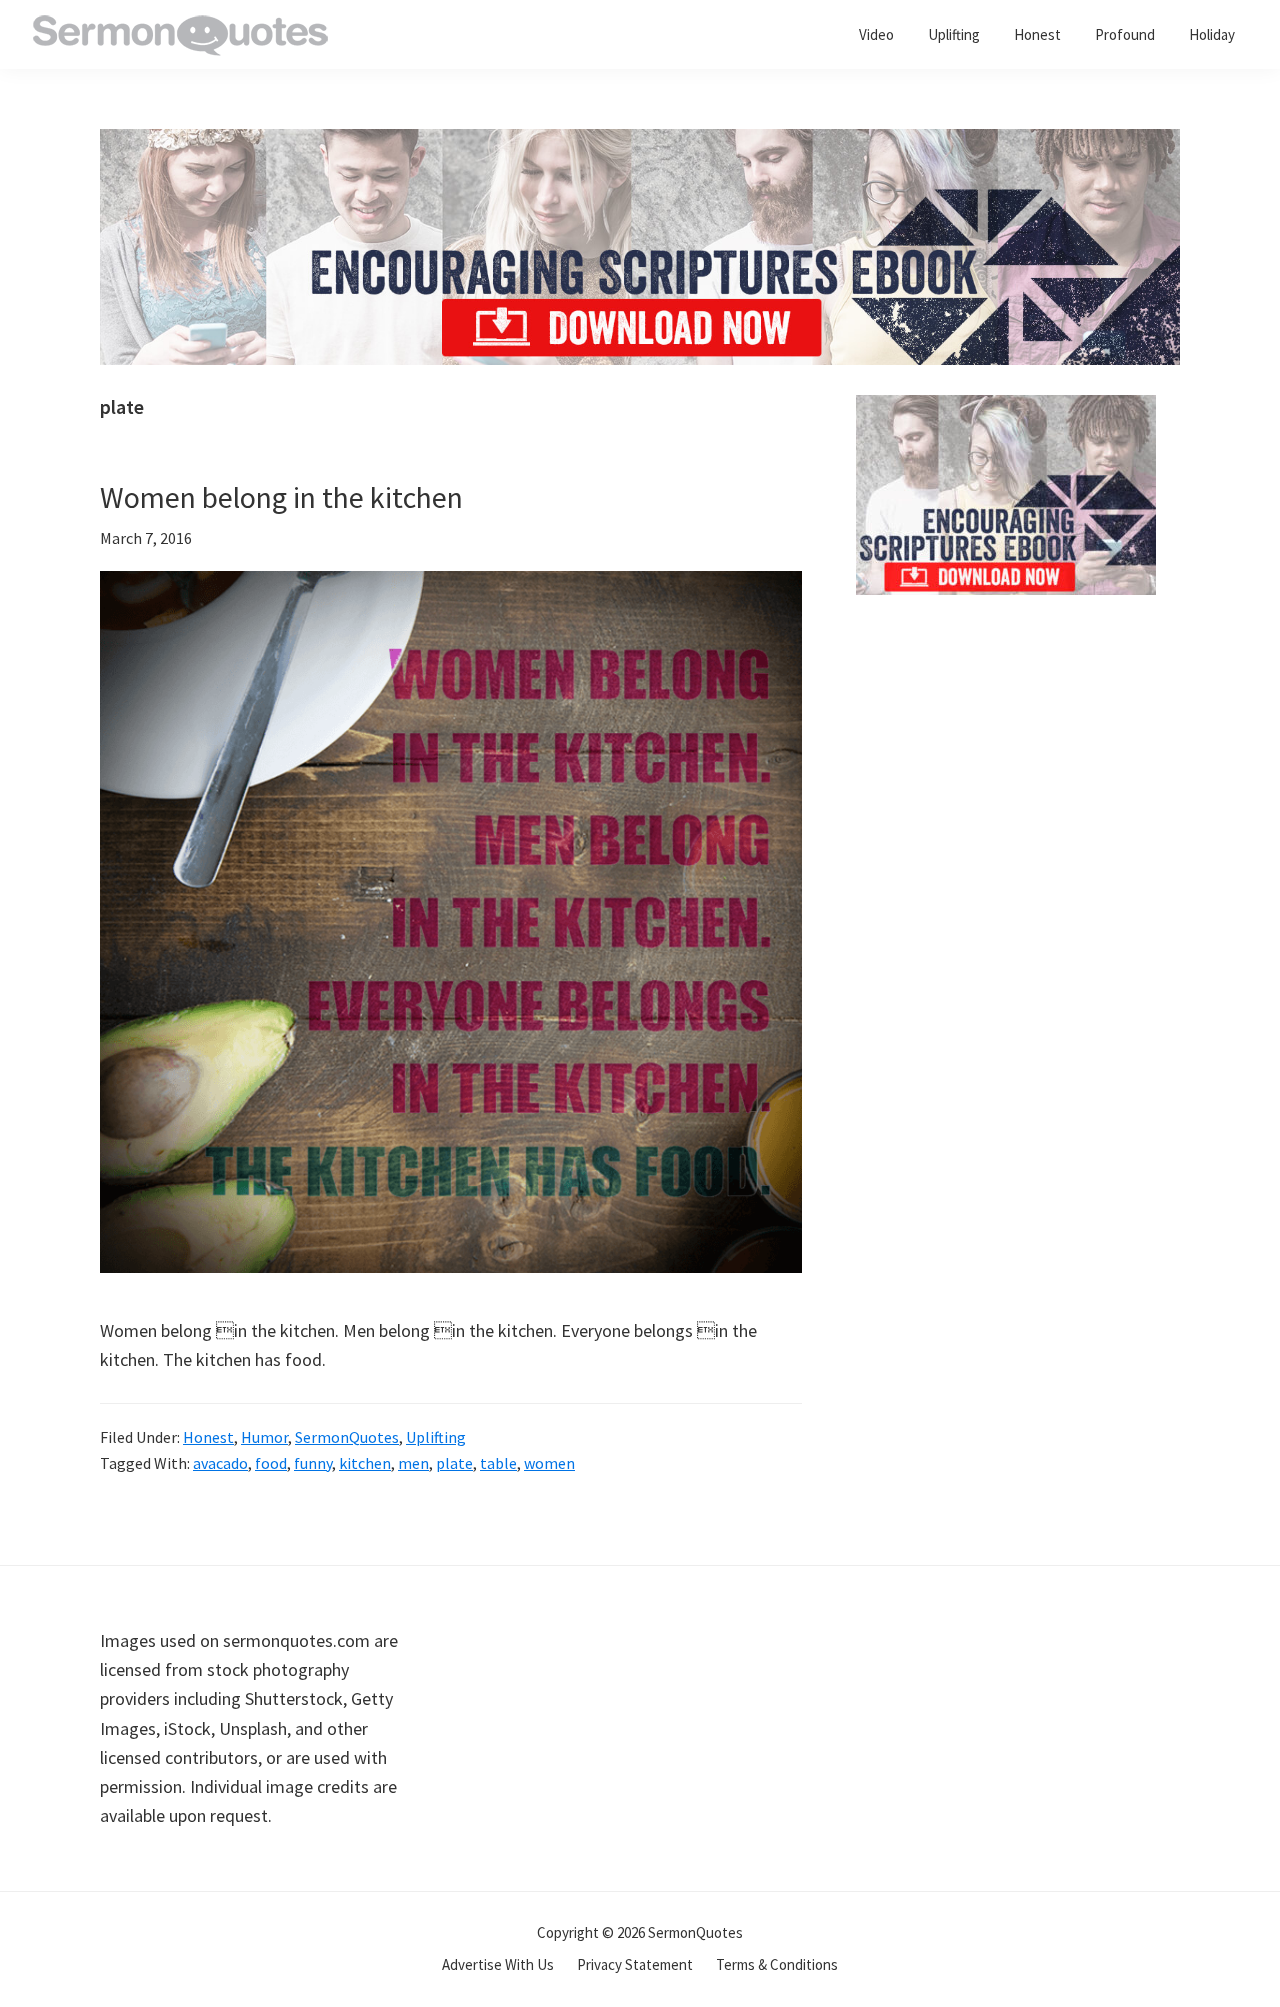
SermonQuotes (347, 1437)
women (549, 1463)
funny (313, 1463)
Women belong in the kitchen (281, 497)
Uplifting (436, 1437)
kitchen (365, 1463)
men (413, 1463)
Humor (264, 1437)
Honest (208, 1437)
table (498, 1463)
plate (454, 1463)
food (271, 1463)
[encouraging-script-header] (640, 143)
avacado (220, 1463)
